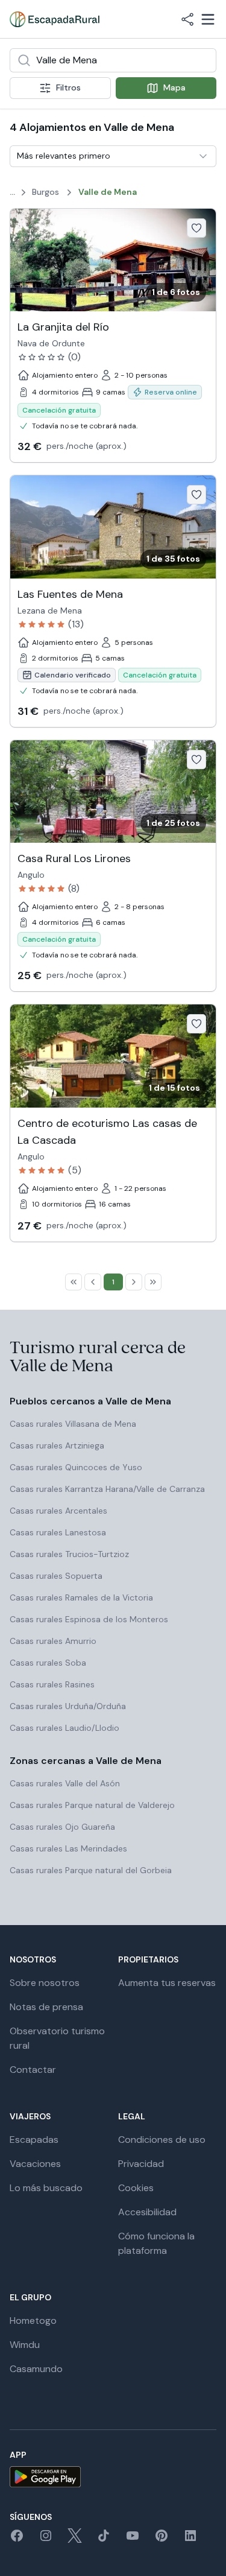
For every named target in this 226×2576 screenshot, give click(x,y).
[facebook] (17, 2540)
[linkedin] (190, 2540)
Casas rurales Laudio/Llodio (64, 1728)
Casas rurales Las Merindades (68, 1848)
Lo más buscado (46, 2188)
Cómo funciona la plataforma (156, 2243)
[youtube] (133, 2540)
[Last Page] (153, 1282)
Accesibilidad (147, 2212)
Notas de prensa (46, 2007)
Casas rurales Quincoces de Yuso (76, 1467)
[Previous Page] (93, 1282)
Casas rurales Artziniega (57, 1445)
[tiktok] (104, 2540)
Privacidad (141, 2164)
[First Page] (74, 1282)
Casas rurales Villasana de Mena (73, 1424)
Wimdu (25, 2345)
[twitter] (75, 2540)
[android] (113, 2477)
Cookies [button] (136, 2188)
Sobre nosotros (45, 1983)
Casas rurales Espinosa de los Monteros (89, 1619)
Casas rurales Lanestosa (58, 1532)
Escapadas (34, 2140)
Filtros (68, 87)
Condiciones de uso (162, 2140)
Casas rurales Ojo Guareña (62, 1827)
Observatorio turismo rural (57, 2038)
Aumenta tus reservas (167, 1983)
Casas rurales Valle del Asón (65, 1783)
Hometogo (33, 2321)
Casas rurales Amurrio (53, 1641)
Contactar (33, 2070)
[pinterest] (162, 2540)
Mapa (174, 87)
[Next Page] (134, 1282)
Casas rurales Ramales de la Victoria (81, 1597)
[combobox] (113, 60)
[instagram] (46, 2540)
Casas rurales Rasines (52, 1684)
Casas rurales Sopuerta (56, 1576)
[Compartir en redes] (187, 19)
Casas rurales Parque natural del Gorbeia (91, 1870)
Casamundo (36, 2369)
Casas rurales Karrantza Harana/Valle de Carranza (107, 1489)
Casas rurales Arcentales (58, 1511)
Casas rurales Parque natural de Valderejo (92, 1805)
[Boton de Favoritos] (196, 228)
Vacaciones (35, 2164)
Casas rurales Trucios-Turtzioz (69, 1554)
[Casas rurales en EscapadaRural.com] (55, 19)
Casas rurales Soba (48, 1663)
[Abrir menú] (208, 19)
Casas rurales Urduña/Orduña (68, 1706)
